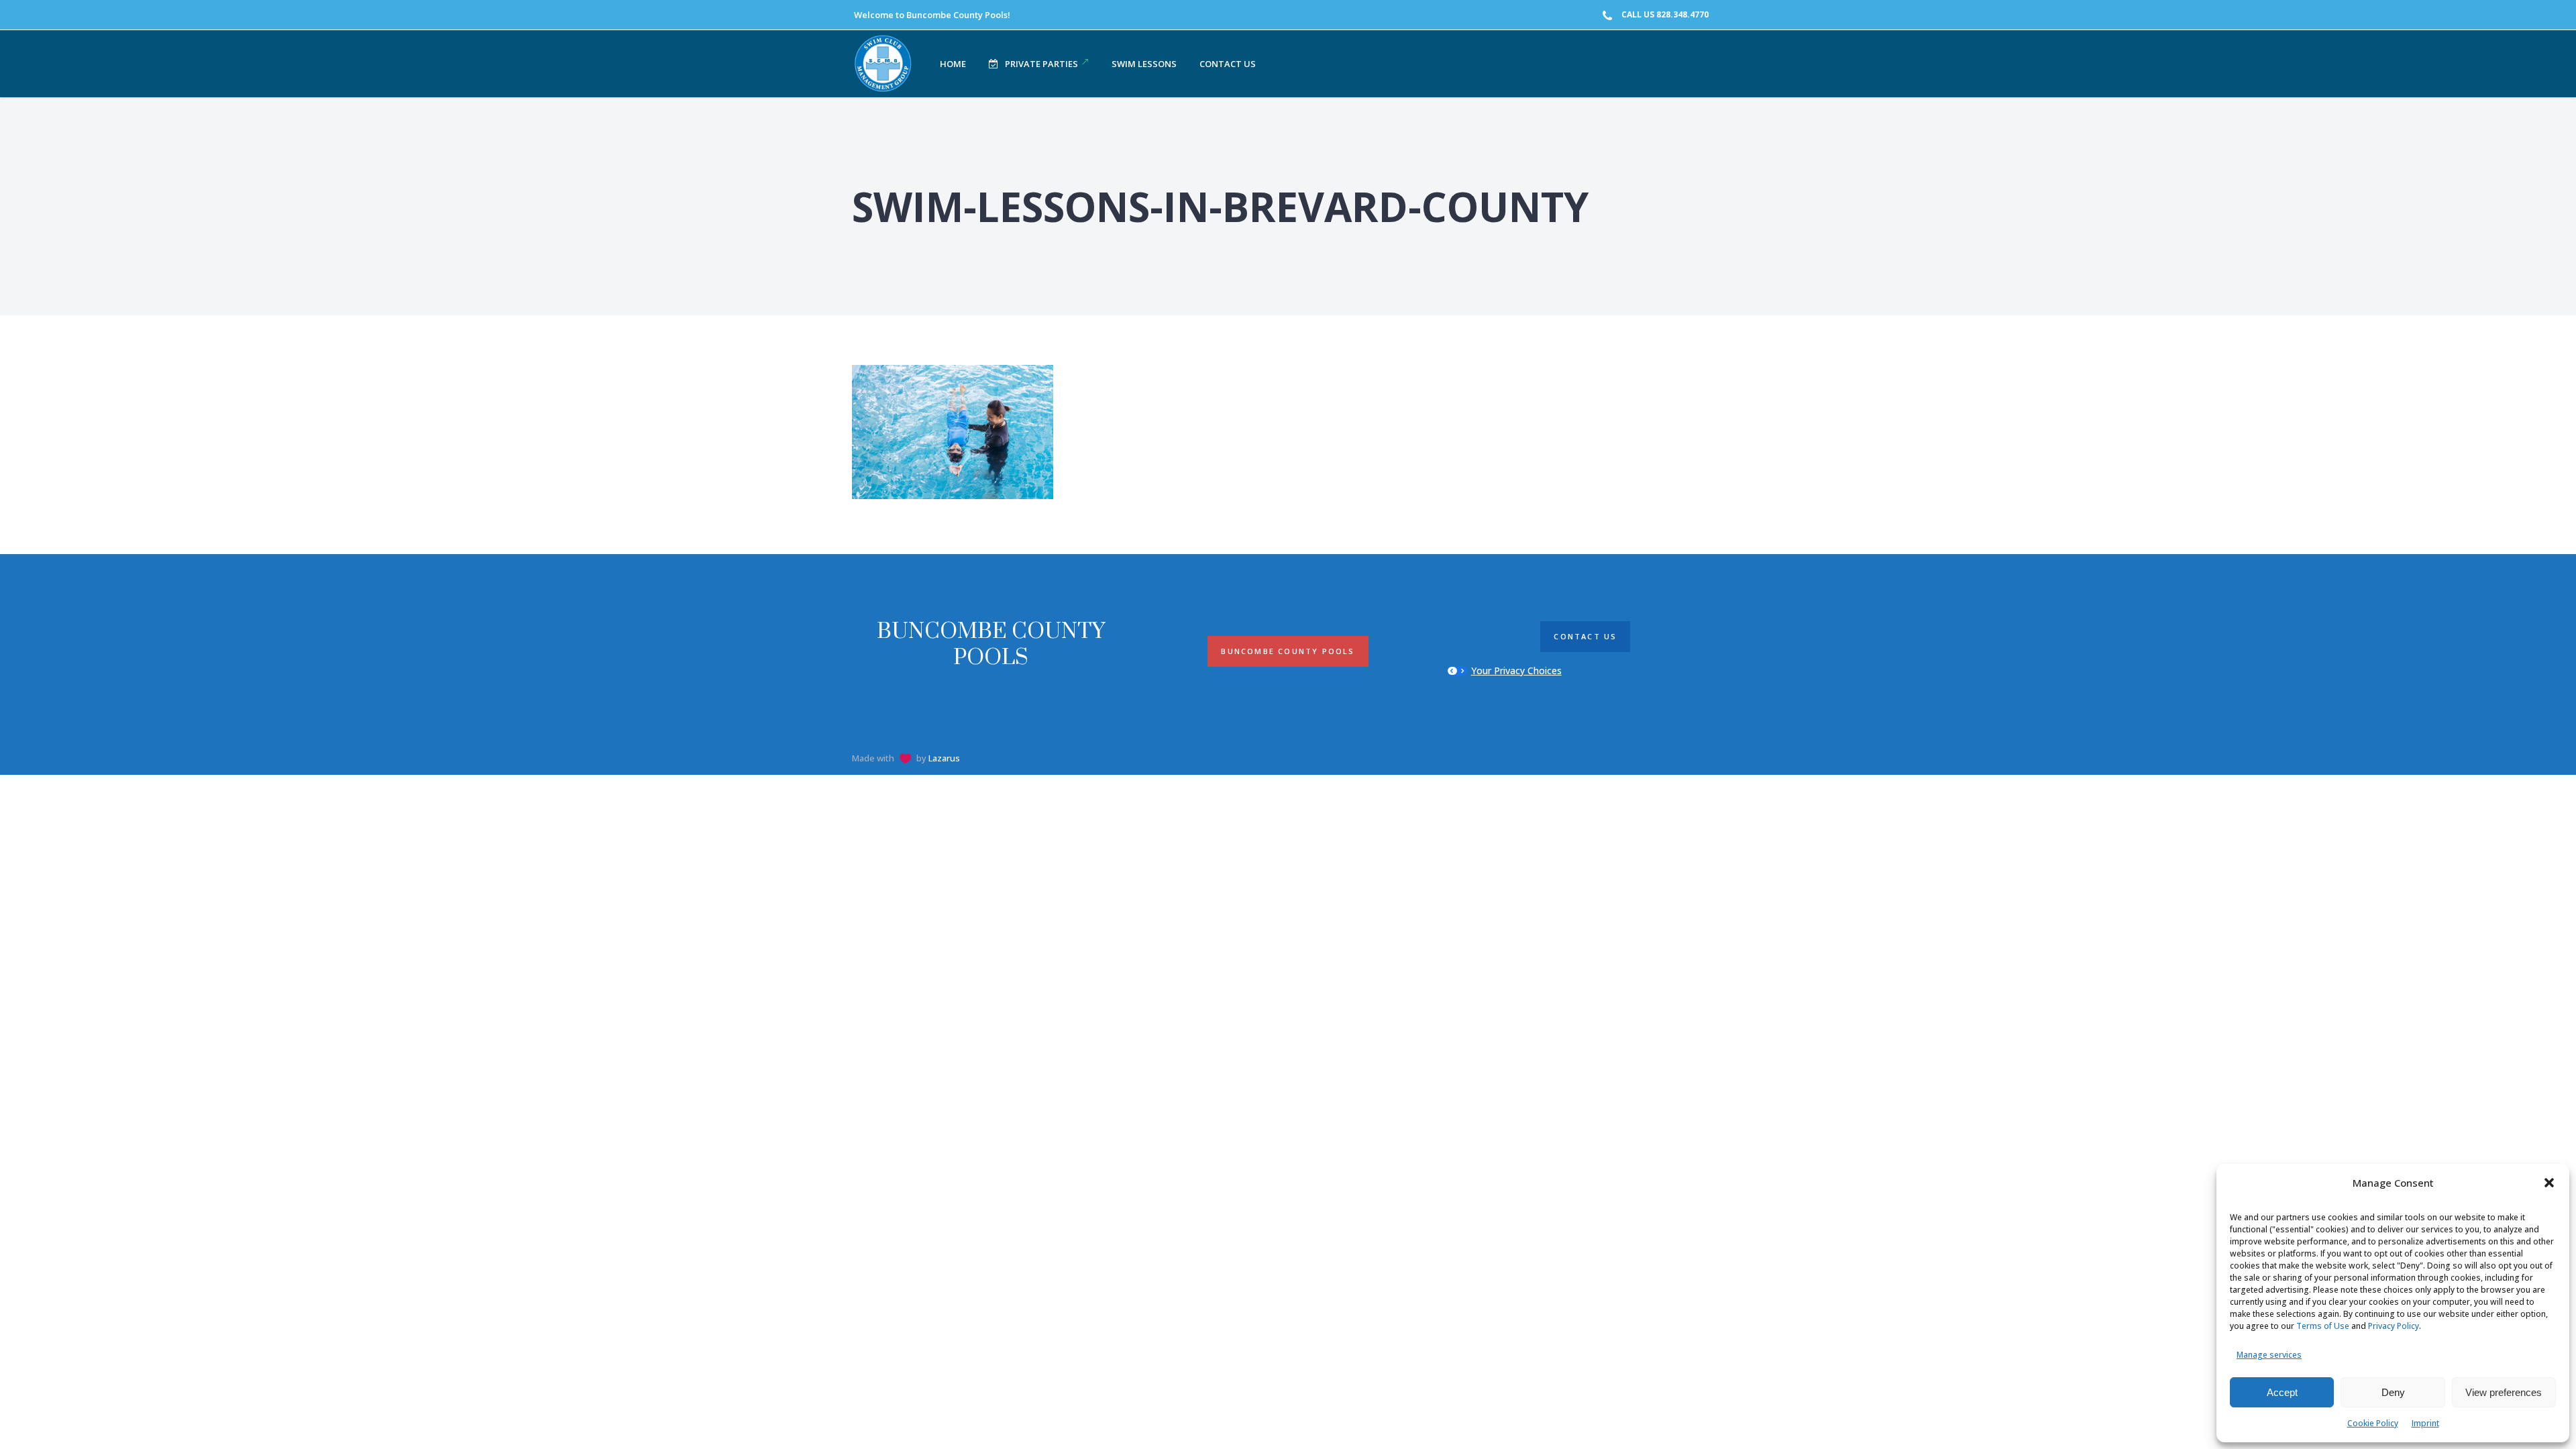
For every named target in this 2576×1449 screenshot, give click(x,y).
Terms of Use (2323, 1326)
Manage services (2269, 1355)
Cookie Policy (2373, 1423)
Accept (2282, 1392)
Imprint (2425, 1423)
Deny (2393, 1392)
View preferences (2504, 1392)
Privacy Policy (2394, 1326)
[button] (2549, 1183)
